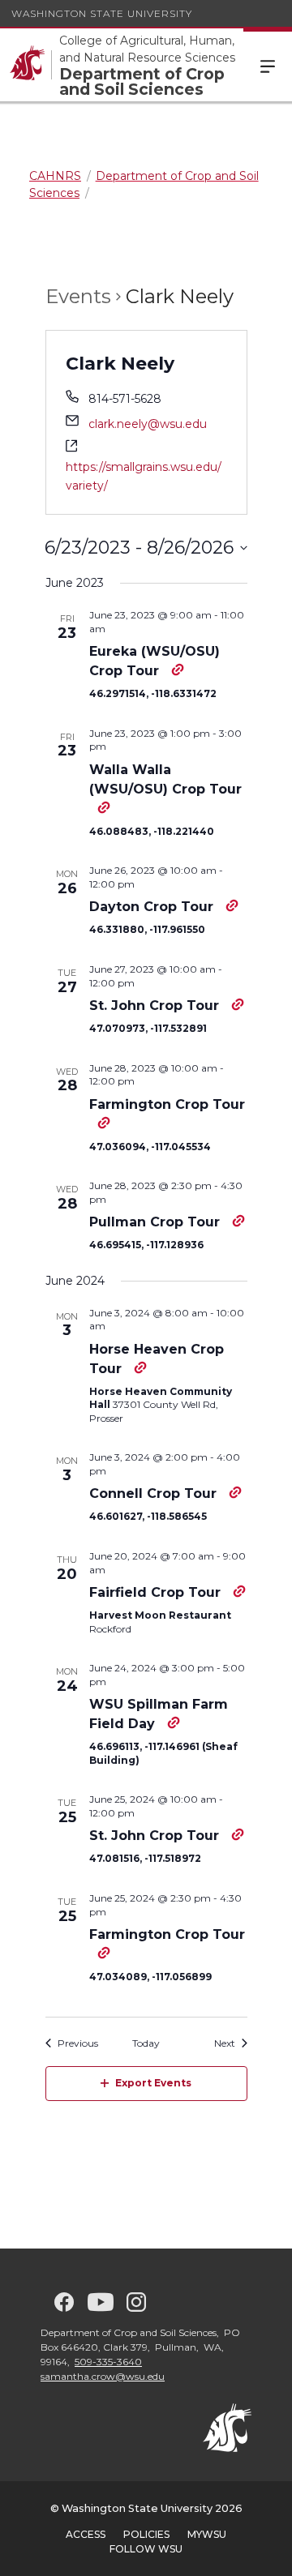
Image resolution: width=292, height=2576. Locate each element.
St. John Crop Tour (156, 1006)
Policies (146, 2534)
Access (86, 2534)
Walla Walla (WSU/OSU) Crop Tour (165, 779)
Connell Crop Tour (155, 1493)
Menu (268, 65)
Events (78, 296)
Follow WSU (146, 2549)
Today (146, 2043)
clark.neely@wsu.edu (148, 424)
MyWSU (207, 2534)
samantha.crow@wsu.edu (103, 2376)
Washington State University (102, 13)
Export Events (153, 2083)
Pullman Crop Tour (157, 1222)
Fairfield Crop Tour (157, 1592)
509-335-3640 (108, 2362)
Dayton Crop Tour (153, 907)
